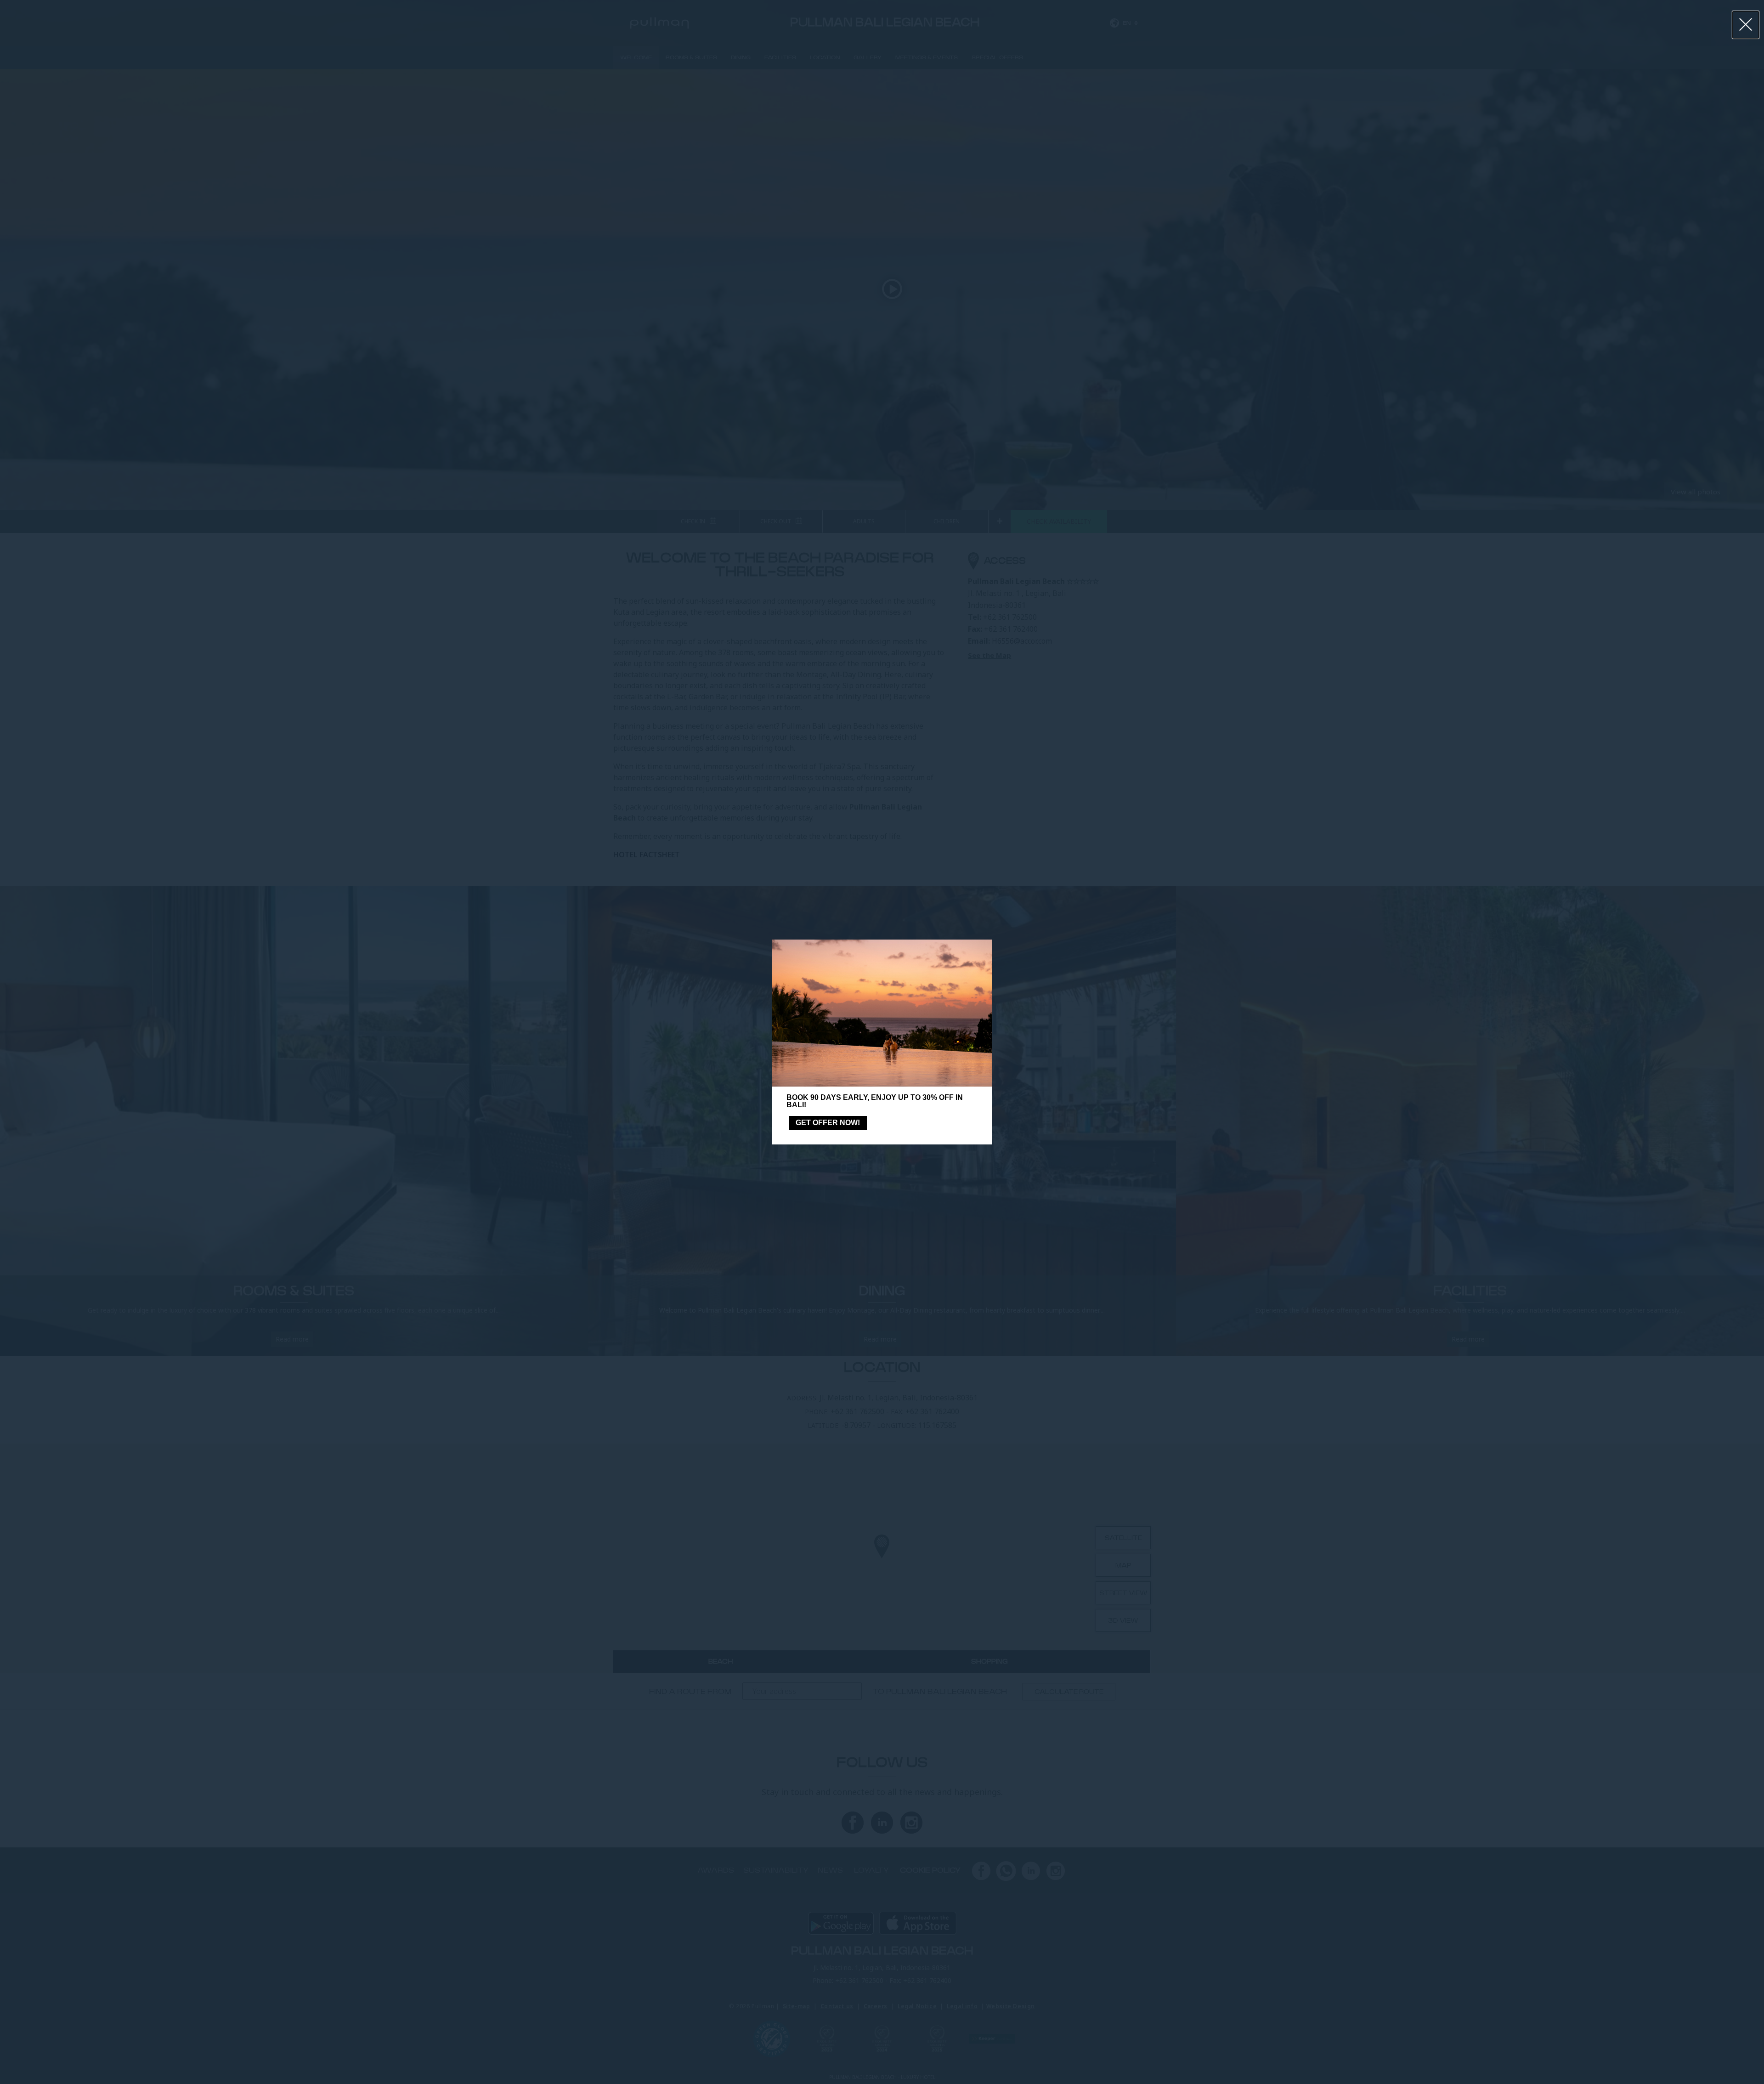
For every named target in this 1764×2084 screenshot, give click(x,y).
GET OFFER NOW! (828, 1123)
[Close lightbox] (1746, 25)
